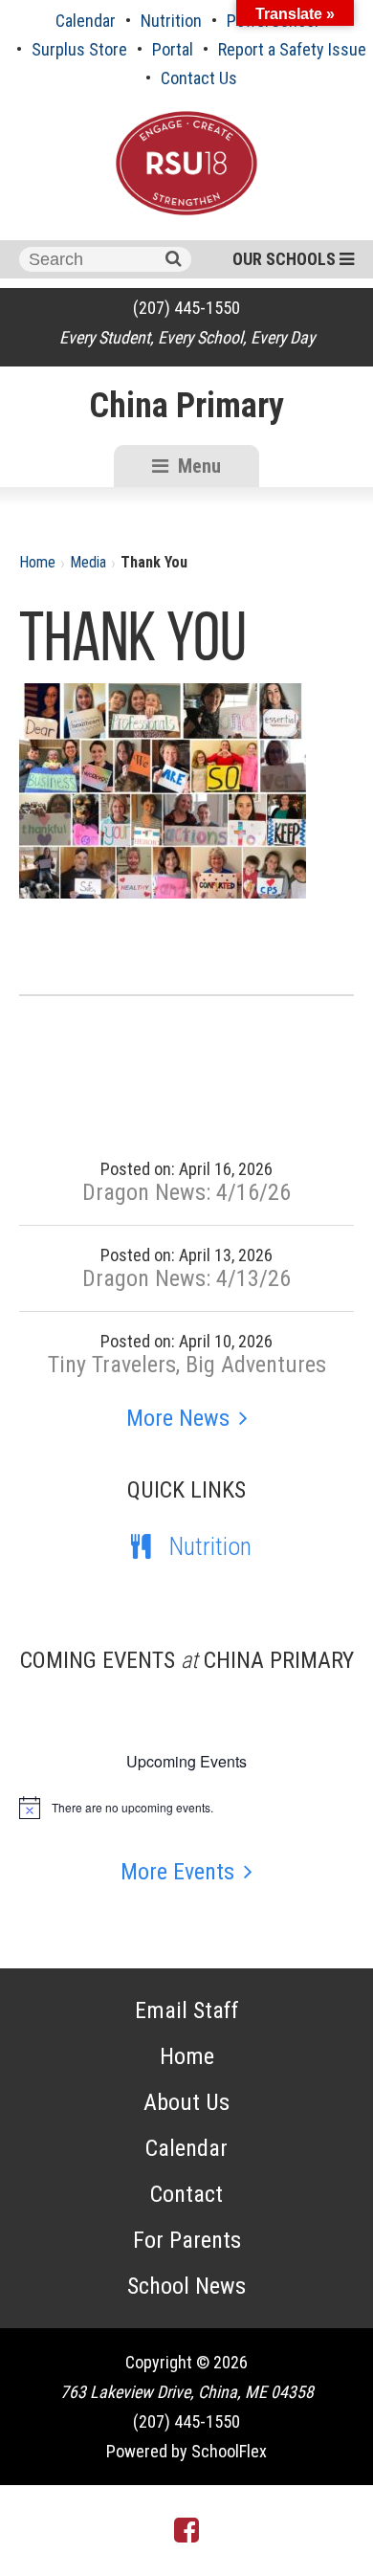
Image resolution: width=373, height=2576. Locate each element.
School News (186, 2286)
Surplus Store (79, 49)
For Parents (187, 2240)
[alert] (186, 1808)
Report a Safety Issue (292, 49)
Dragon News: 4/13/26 (186, 1278)
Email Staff (187, 2010)
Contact (186, 2194)
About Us (186, 2102)
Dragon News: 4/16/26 (186, 1192)
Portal (173, 49)
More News (178, 1418)
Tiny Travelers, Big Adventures (187, 1365)
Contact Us (199, 78)
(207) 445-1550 (186, 308)
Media (88, 562)
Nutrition (171, 21)
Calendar (86, 21)
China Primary (186, 406)
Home (37, 562)
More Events (177, 1872)
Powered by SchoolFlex (186, 2451)
